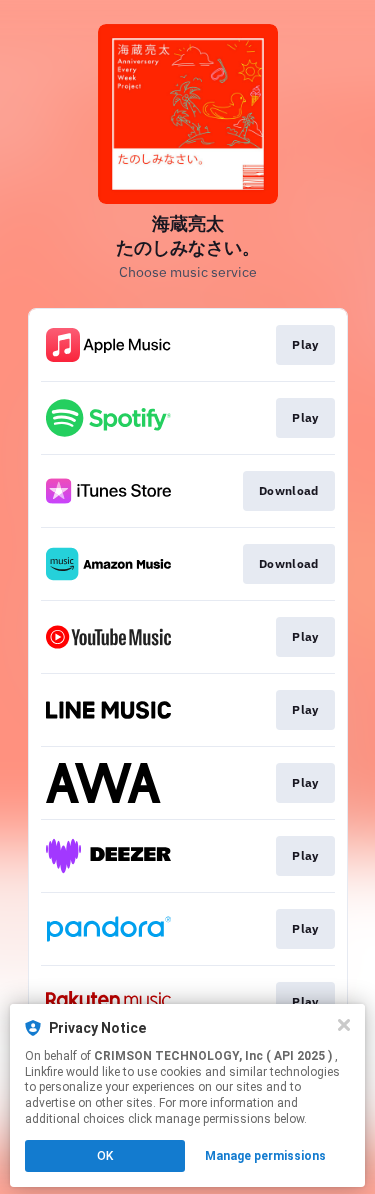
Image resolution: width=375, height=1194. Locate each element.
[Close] (344, 1025)
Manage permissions (265, 1156)
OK (105, 1156)
